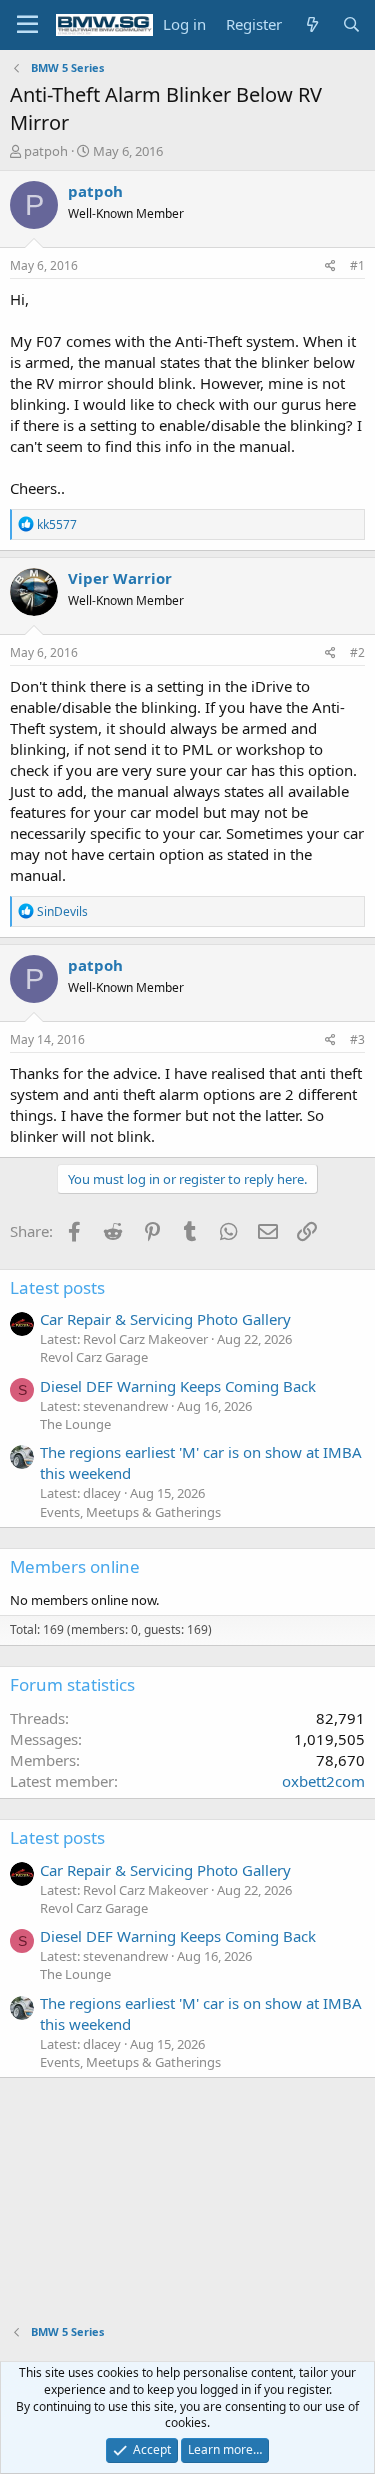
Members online (75, 1566)
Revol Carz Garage (94, 1357)
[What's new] (311, 24)
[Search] (351, 24)
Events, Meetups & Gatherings (130, 1512)
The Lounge (75, 1424)
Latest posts (57, 1287)
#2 (357, 652)
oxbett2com (323, 1781)
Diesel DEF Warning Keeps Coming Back (178, 1386)
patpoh (46, 151)
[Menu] (27, 25)
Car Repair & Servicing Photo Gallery (165, 1319)
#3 (357, 1039)
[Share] (330, 266)
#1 (357, 265)
